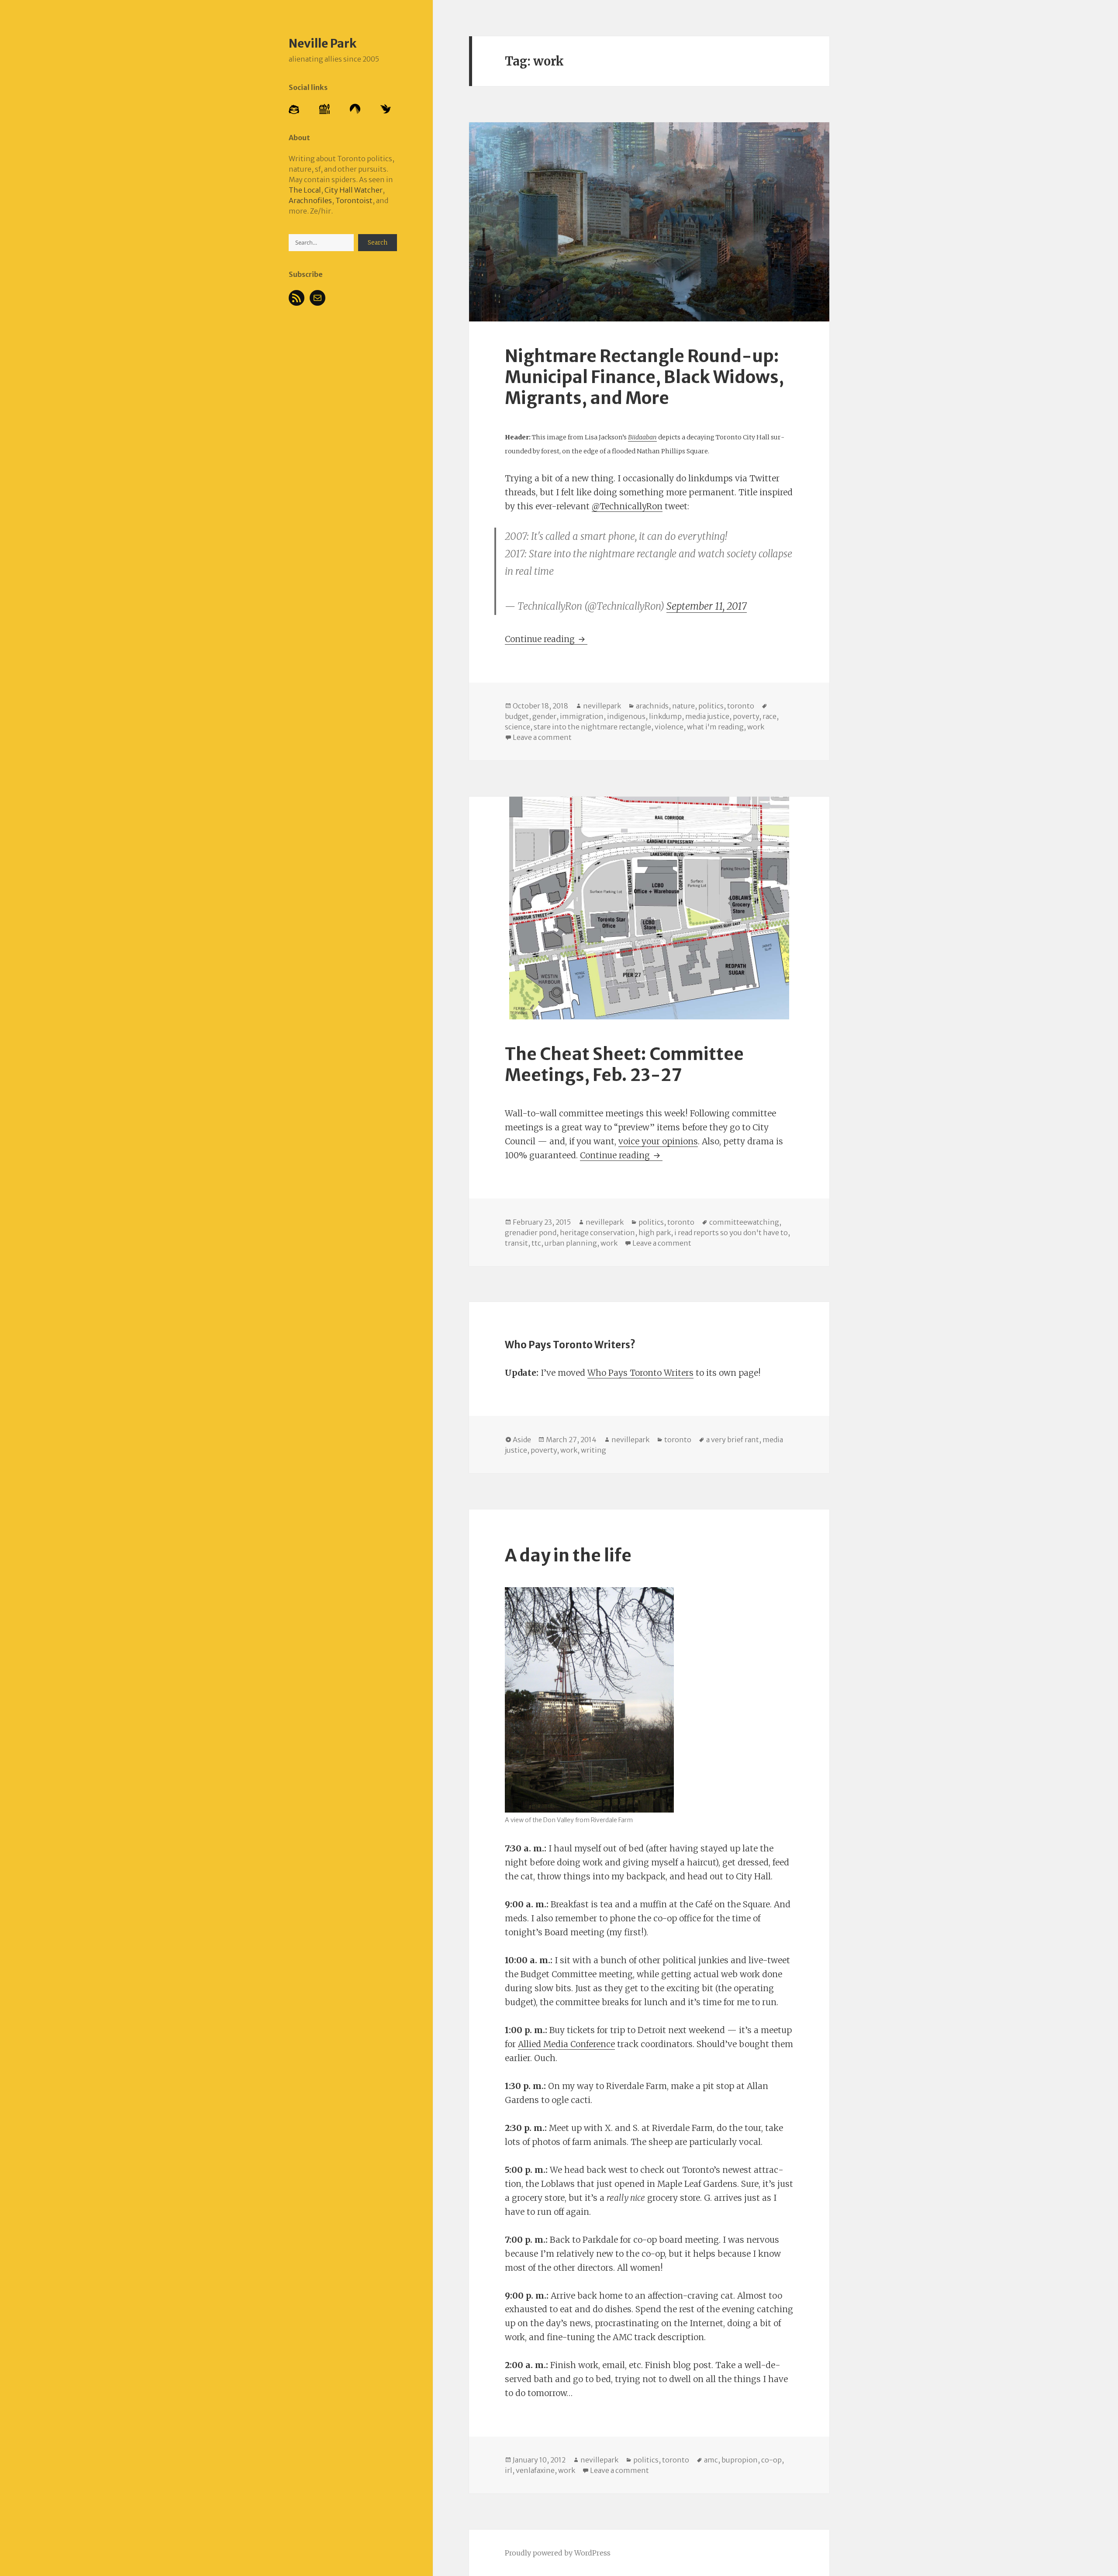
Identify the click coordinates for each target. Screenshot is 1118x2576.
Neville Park (323, 43)
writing (594, 1450)
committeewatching (744, 1222)
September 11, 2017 (707, 606)
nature (683, 706)
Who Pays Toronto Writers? (570, 1345)
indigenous (626, 716)
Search (378, 243)
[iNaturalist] (386, 108)
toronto (741, 706)
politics (711, 706)
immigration (582, 716)
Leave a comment (542, 737)
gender (544, 716)
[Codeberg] (355, 109)
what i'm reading (715, 727)
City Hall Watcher (354, 190)
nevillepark (602, 706)
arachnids (652, 706)
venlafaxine (535, 2470)
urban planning (571, 1243)
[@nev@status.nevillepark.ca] (294, 109)
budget (517, 716)
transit (516, 1243)
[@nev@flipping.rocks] (324, 108)
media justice (707, 716)
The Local (305, 190)
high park (655, 1233)
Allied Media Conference (566, 2044)
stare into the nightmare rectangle (592, 727)
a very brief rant (733, 1440)
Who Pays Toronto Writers (640, 1373)
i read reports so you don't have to (731, 1233)
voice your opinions (658, 1141)
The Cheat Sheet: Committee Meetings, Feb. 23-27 (624, 1065)
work (756, 727)
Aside (522, 1440)
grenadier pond (531, 1233)
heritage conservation (597, 1233)
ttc (536, 1243)
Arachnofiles (310, 200)
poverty (746, 716)
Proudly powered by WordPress (558, 2553)
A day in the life (568, 1556)
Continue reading (546, 639)
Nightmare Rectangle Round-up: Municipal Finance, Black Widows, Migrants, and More (644, 377)
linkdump (665, 716)
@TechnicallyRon (627, 506)
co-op (771, 2460)
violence (669, 727)
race (769, 716)
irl (509, 2470)
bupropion (740, 2460)
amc (711, 2460)
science (518, 727)
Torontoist (354, 200)
